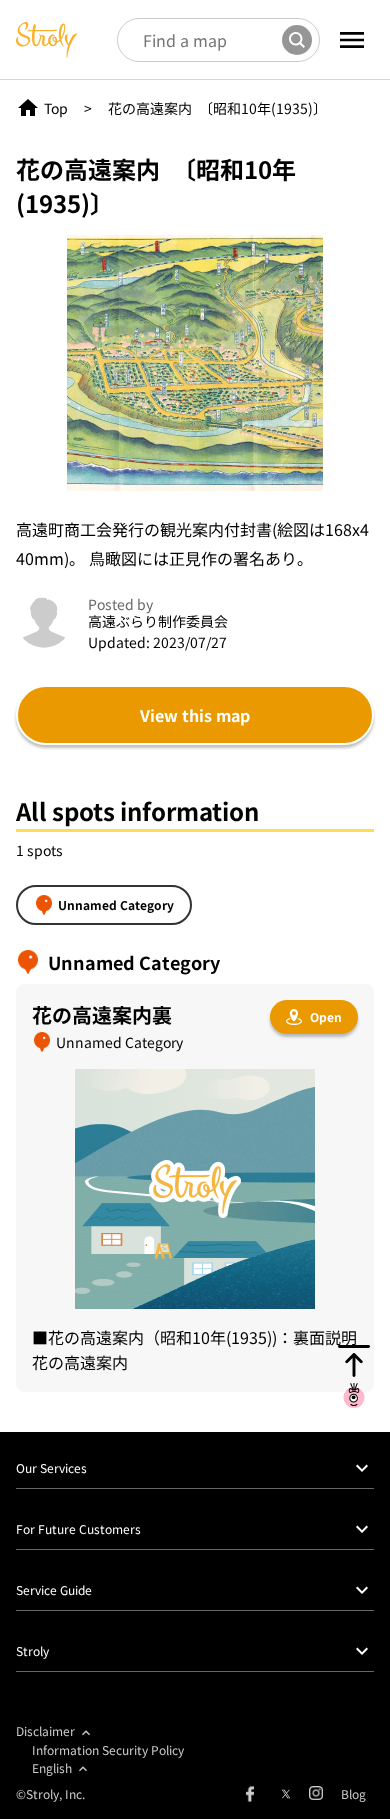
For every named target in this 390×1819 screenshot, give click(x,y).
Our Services (51, 1467)
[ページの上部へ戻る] (354, 1376)
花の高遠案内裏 (102, 1014)
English (52, 1767)
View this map (195, 715)
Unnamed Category (116, 904)
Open (326, 1016)
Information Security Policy (108, 1749)
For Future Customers (78, 1528)
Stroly (32, 1650)
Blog (353, 1793)
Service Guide (54, 1589)
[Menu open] (352, 40)
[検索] (297, 40)
